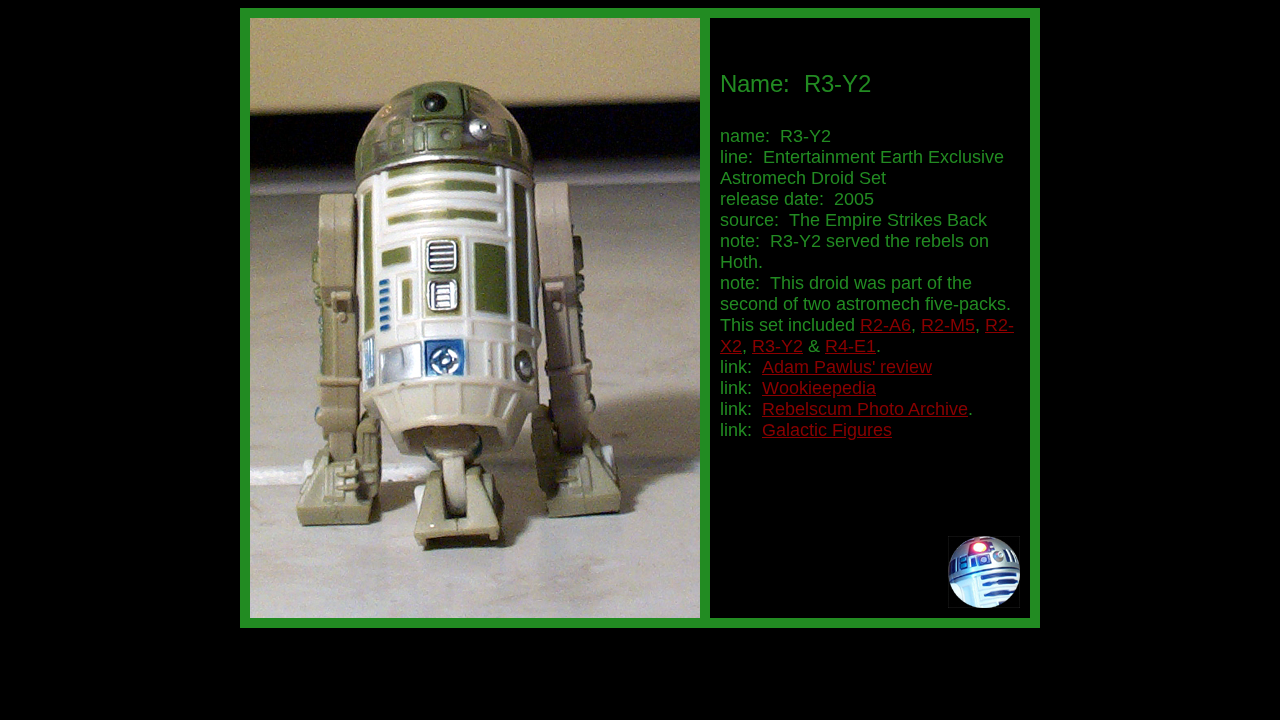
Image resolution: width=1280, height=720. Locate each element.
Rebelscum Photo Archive (865, 409)
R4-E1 (850, 346)
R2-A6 (885, 325)
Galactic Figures (827, 430)
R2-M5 (948, 325)
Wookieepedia (819, 388)
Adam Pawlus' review (847, 367)
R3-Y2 (777, 346)
